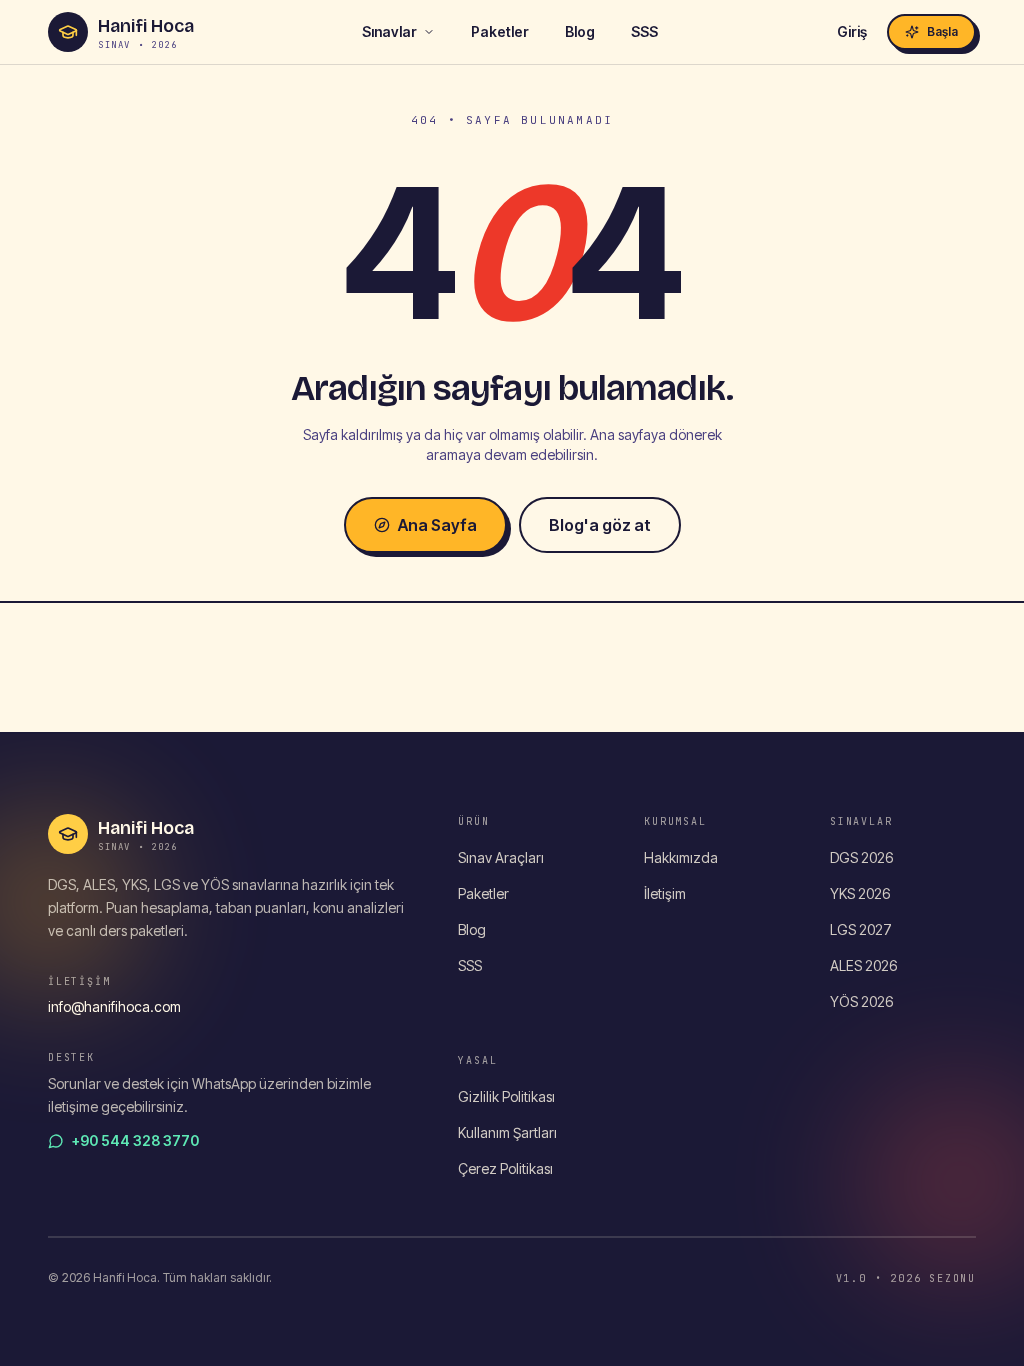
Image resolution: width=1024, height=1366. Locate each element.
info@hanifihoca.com (114, 1006)
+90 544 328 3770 (135, 1140)
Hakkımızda (681, 857)
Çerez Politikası (505, 1168)
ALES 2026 (863, 965)
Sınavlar (389, 31)
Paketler (500, 31)
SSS (644, 31)
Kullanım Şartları (507, 1132)
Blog (580, 31)
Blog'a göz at (600, 525)
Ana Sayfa (437, 525)
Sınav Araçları (501, 857)
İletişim (665, 893)
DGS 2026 (861, 857)
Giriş (852, 31)
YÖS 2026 (861, 1001)
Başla (942, 31)
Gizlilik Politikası (506, 1096)
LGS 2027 (861, 929)
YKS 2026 (860, 893)
